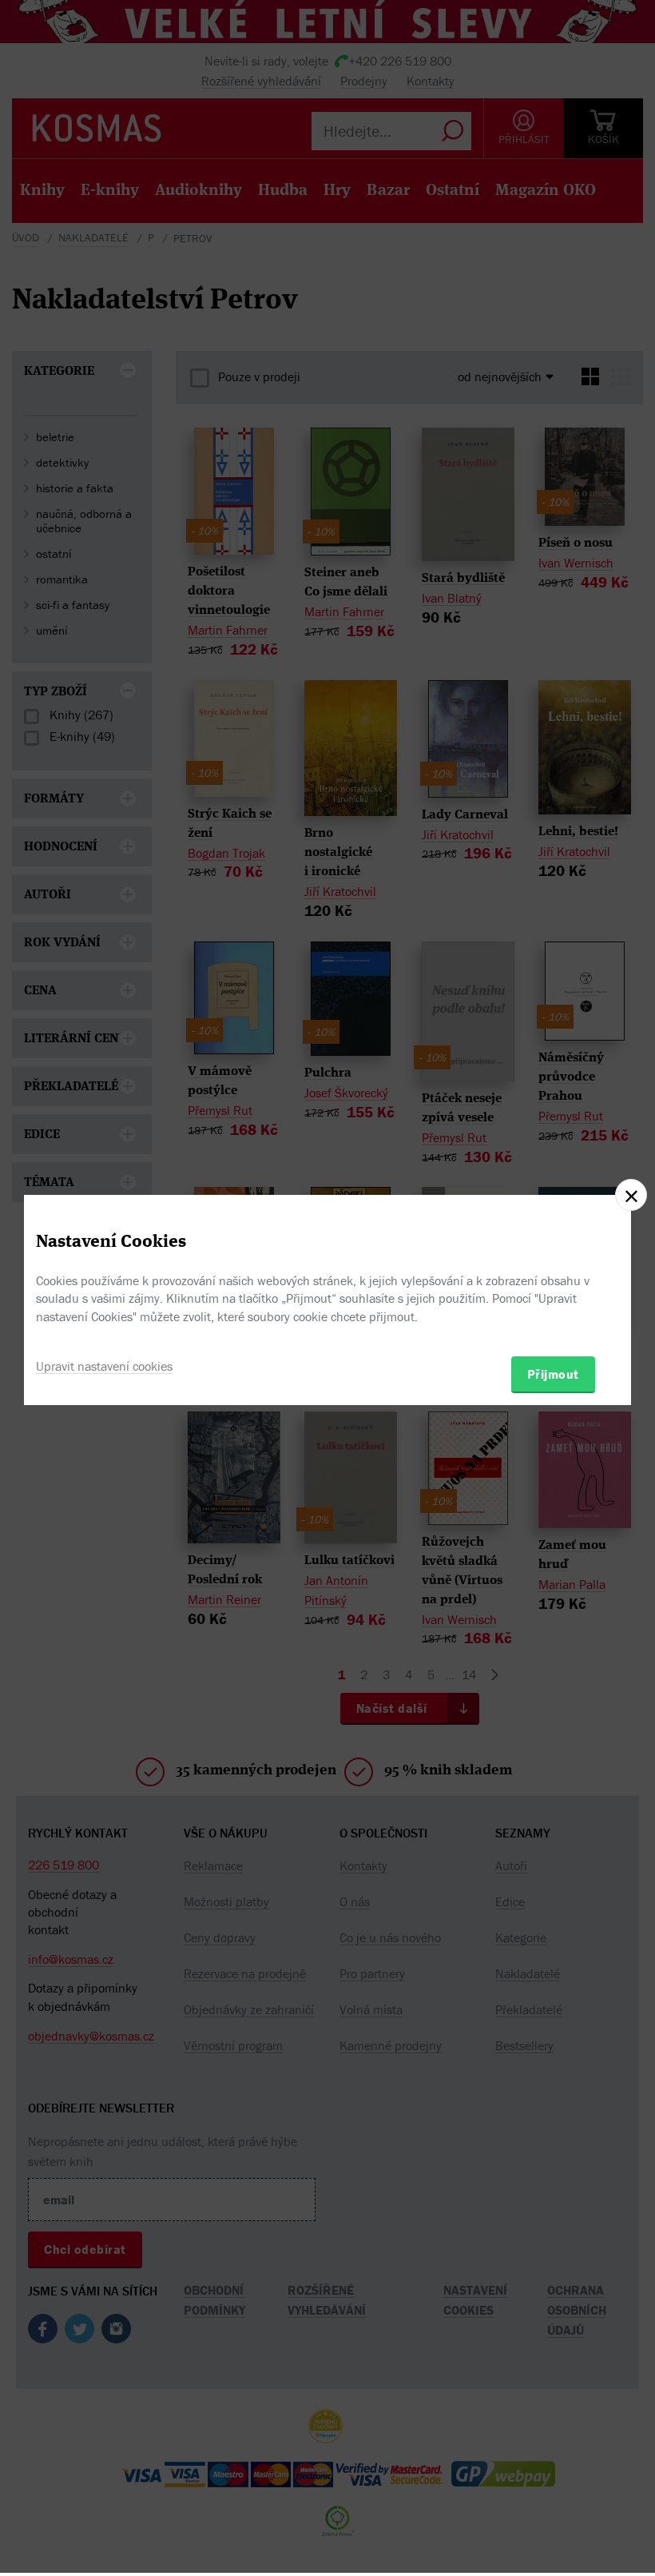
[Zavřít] (631, 1195)
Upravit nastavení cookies (104, 1366)
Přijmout (553, 1374)
